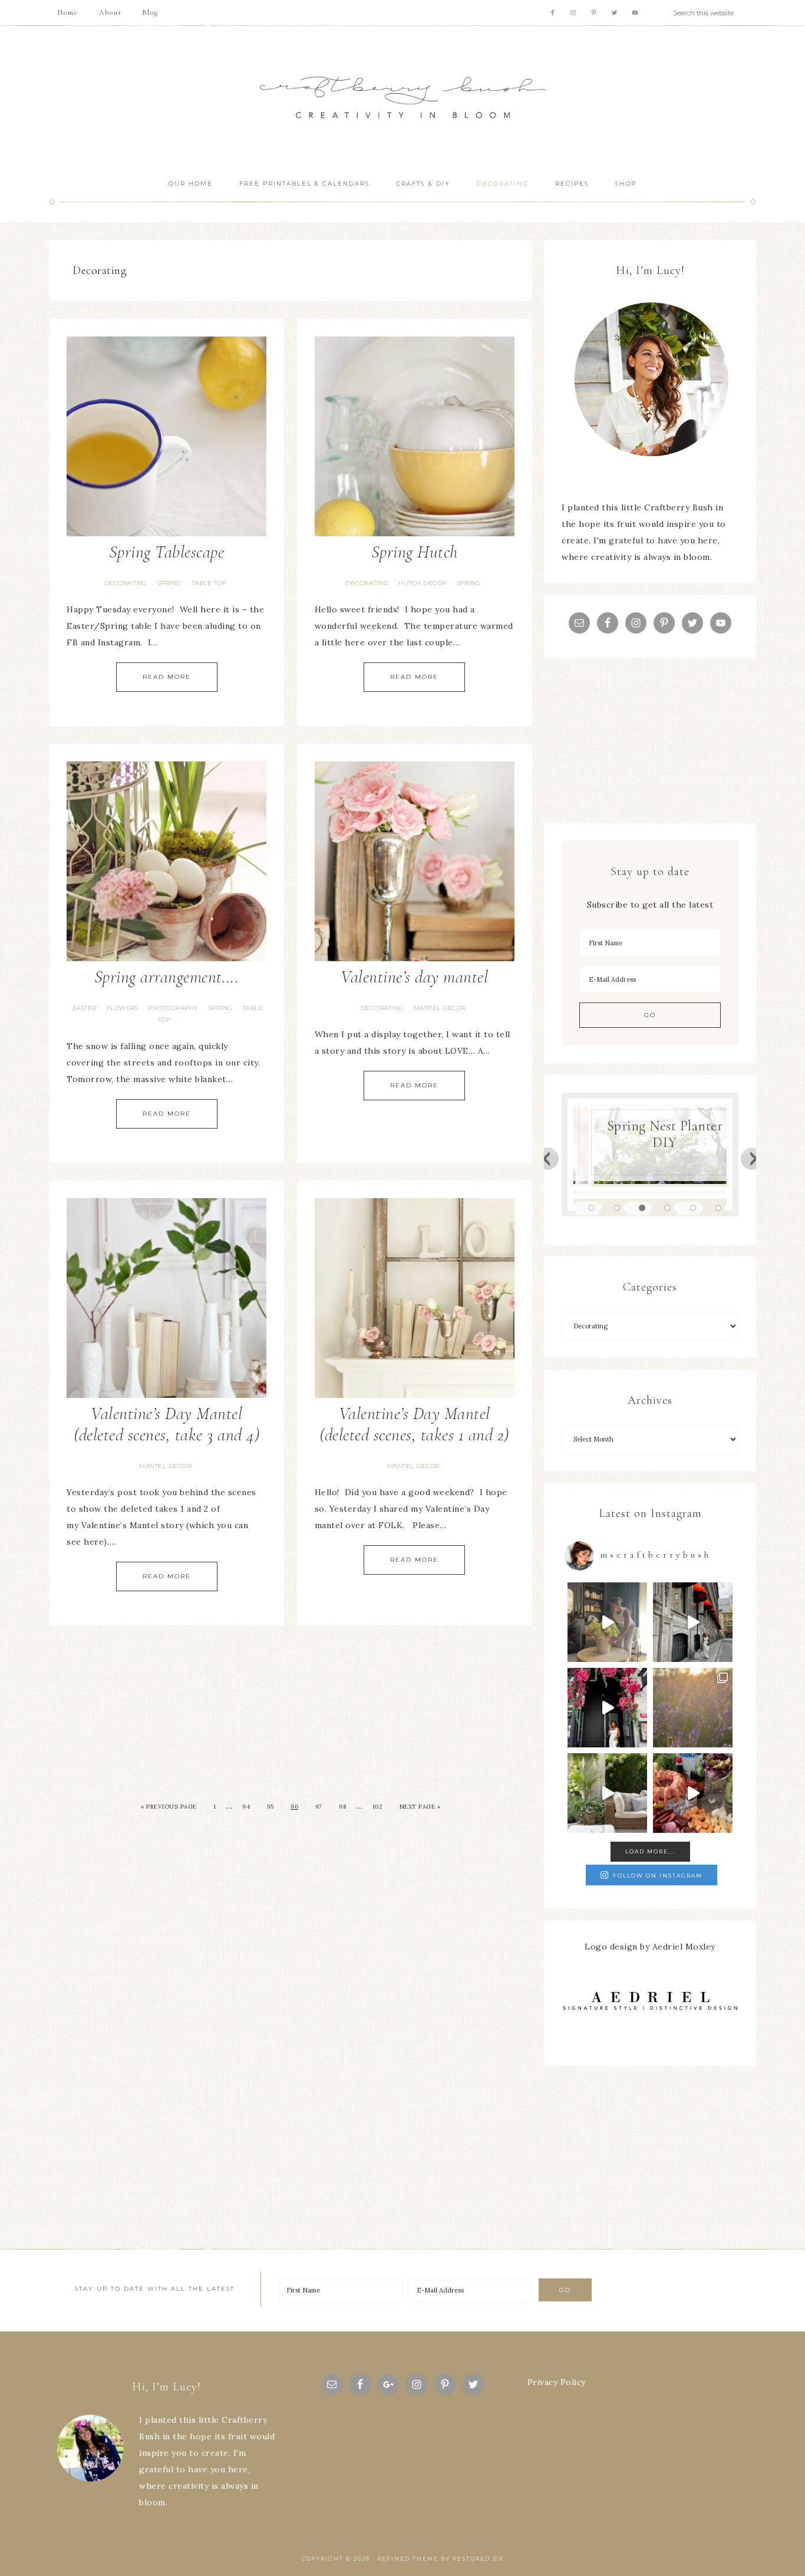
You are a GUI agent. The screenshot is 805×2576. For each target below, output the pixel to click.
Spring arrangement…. (167, 977)
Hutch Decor (423, 583)
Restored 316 (478, 2559)
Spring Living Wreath (669, 1142)
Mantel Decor (440, 1008)
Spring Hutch (415, 552)
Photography (173, 1008)
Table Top (209, 583)
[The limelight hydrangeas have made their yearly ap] (607, 1793)
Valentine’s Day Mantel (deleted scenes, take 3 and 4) (166, 1424)
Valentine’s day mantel (414, 977)
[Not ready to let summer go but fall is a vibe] (693, 1622)
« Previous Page (169, 1807)
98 (342, 1807)
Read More (167, 677)
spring (169, 583)
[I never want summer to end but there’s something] (607, 1708)
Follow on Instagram (658, 1876)
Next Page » (420, 1807)
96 (294, 1807)
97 (319, 1807)
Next (753, 1158)
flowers (123, 1008)
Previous (547, 1158)
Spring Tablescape (167, 552)
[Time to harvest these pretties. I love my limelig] (607, 1622)
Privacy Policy (557, 2382)
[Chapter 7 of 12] (693, 1708)
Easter (85, 1008)
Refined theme (408, 2559)
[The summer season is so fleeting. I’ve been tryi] (693, 1793)
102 (378, 1807)
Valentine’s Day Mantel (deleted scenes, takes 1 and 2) (414, 1424)
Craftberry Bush (402, 98)
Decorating (126, 583)
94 (246, 1807)
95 (270, 1807)
